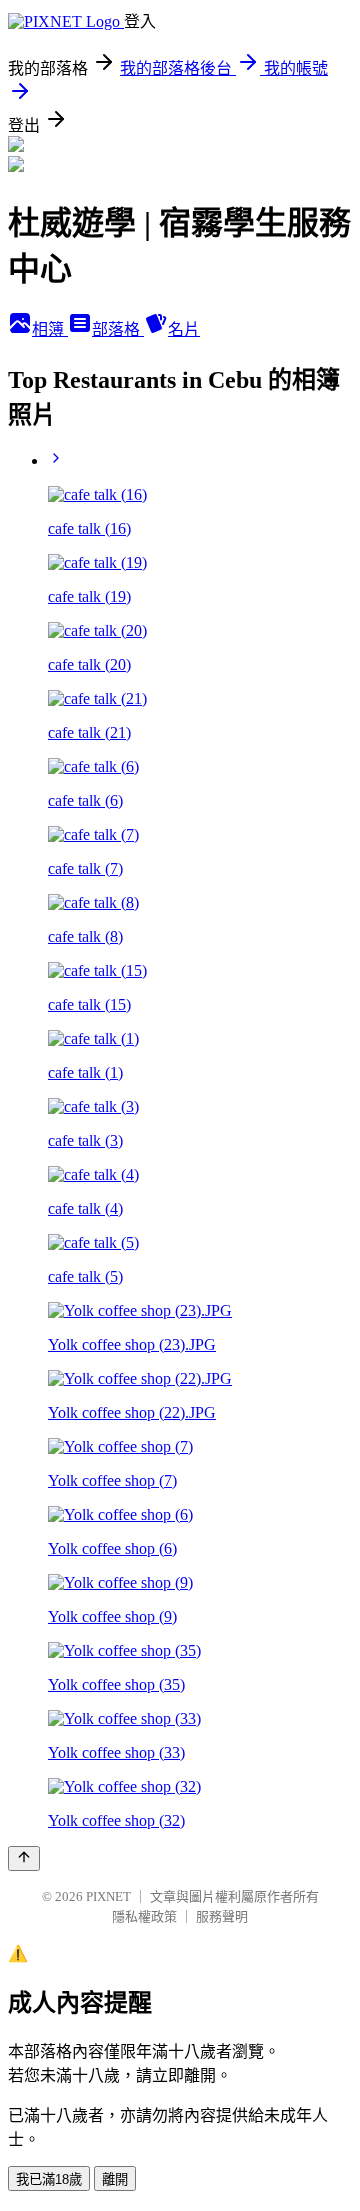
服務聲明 (222, 1916)
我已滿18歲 (49, 2179)
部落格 (118, 329)
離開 (115, 2179)
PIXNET (108, 1896)
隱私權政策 (144, 1916)
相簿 (50, 329)
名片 (184, 329)
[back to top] (24, 1858)
